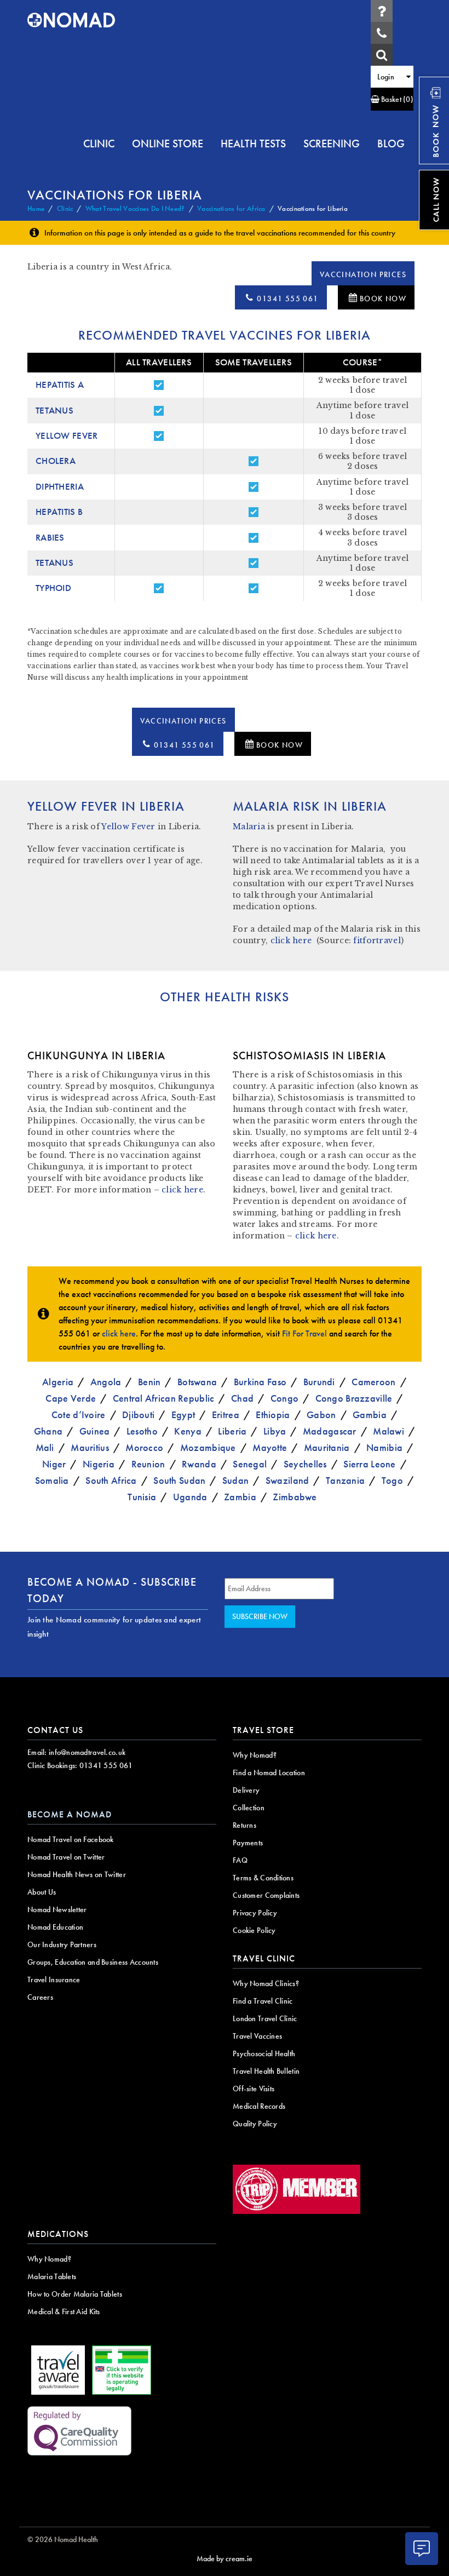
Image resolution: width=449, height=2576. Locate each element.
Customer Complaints (266, 1895)
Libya (275, 1431)
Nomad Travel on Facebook (71, 1839)
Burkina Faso (260, 1382)
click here (291, 940)
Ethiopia (273, 1415)
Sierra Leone (369, 1464)
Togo (392, 1480)
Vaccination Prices (363, 274)
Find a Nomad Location (269, 1772)
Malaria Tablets (52, 2276)
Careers (40, 1997)
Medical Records (259, 2106)
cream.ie (239, 2558)
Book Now (383, 299)
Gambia (370, 1415)
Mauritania (327, 1447)
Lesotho (142, 1431)
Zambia (240, 1497)
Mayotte (270, 1447)
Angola (106, 1382)
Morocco (144, 1447)
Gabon (321, 1415)
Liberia (232, 1431)
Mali (45, 1447)
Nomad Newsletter (57, 1909)
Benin (149, 1382)
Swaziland (287, 1480)
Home (36, 208)
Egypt (183, 1415)
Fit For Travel (304, 1333)
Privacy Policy (255, 1913)
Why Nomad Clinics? (266, 1983)
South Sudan (179, 1480)
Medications (58, 2234)
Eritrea (226, 1415)
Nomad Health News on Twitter (77, 1874)
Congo (284, 1398)
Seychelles (305, 1464)
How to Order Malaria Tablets (75, 2294)
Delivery (246, 1790)
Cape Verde (71, 1398)
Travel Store (263, 1730)
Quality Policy (255, 2124)
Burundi (319, 1382)
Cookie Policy (254, 1930)
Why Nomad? (255, 1755)
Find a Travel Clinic (263, 2001)
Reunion (148, 1464)
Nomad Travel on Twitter (66, 1857)
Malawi (388, 1431)
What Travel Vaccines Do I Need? (135, 208)
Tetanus (54, 411)
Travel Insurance (54, 1980)
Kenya (188, 1431)
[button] (392, 99)
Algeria (58, 1382)
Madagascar (330, 1431)
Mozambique (208, 1447)
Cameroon (373, 1382)
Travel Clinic (264, 1958)
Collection (249, 1808)
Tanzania (345, 1480)
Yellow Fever (67, 436)
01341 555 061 (287, 299)
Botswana (197, 1382)
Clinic (65, 208)
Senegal (250, 1464)
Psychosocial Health (264, 2053)
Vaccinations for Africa (231, 208)
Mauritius (90, 1447)
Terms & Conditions (263, 1878)
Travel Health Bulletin (266, 2071)
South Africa (111, 1480)
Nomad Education (55, 1927)
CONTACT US (55, 1730)
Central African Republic (164, 1398)
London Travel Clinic (265, 2018)
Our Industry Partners (62, 1944)
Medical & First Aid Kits (64, 2311)
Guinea (95, 1431)
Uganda (190, 1497)
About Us (42, 1892)
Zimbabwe (295, 1497)
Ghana (48, 1431)
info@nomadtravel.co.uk (87, 1752)
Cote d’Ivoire (79, 1415)
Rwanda (199, 1464)
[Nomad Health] (71, 20)
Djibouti (138, 1415)
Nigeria (99, 1464)
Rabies (50, 538)
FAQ (240, 1860)
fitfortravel (377, 940)
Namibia (384, 1447)
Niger (54, 1464)
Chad (242, 1398)
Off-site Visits (254, 2089)
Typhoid (53, 588)
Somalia (52, 1480)
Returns (244, 1825)
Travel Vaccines (257, 2036)
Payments (248, 1843)
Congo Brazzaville (354, 1398)
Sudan (235, 1480)
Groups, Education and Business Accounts (93, 1962)
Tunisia (142, 1497)
